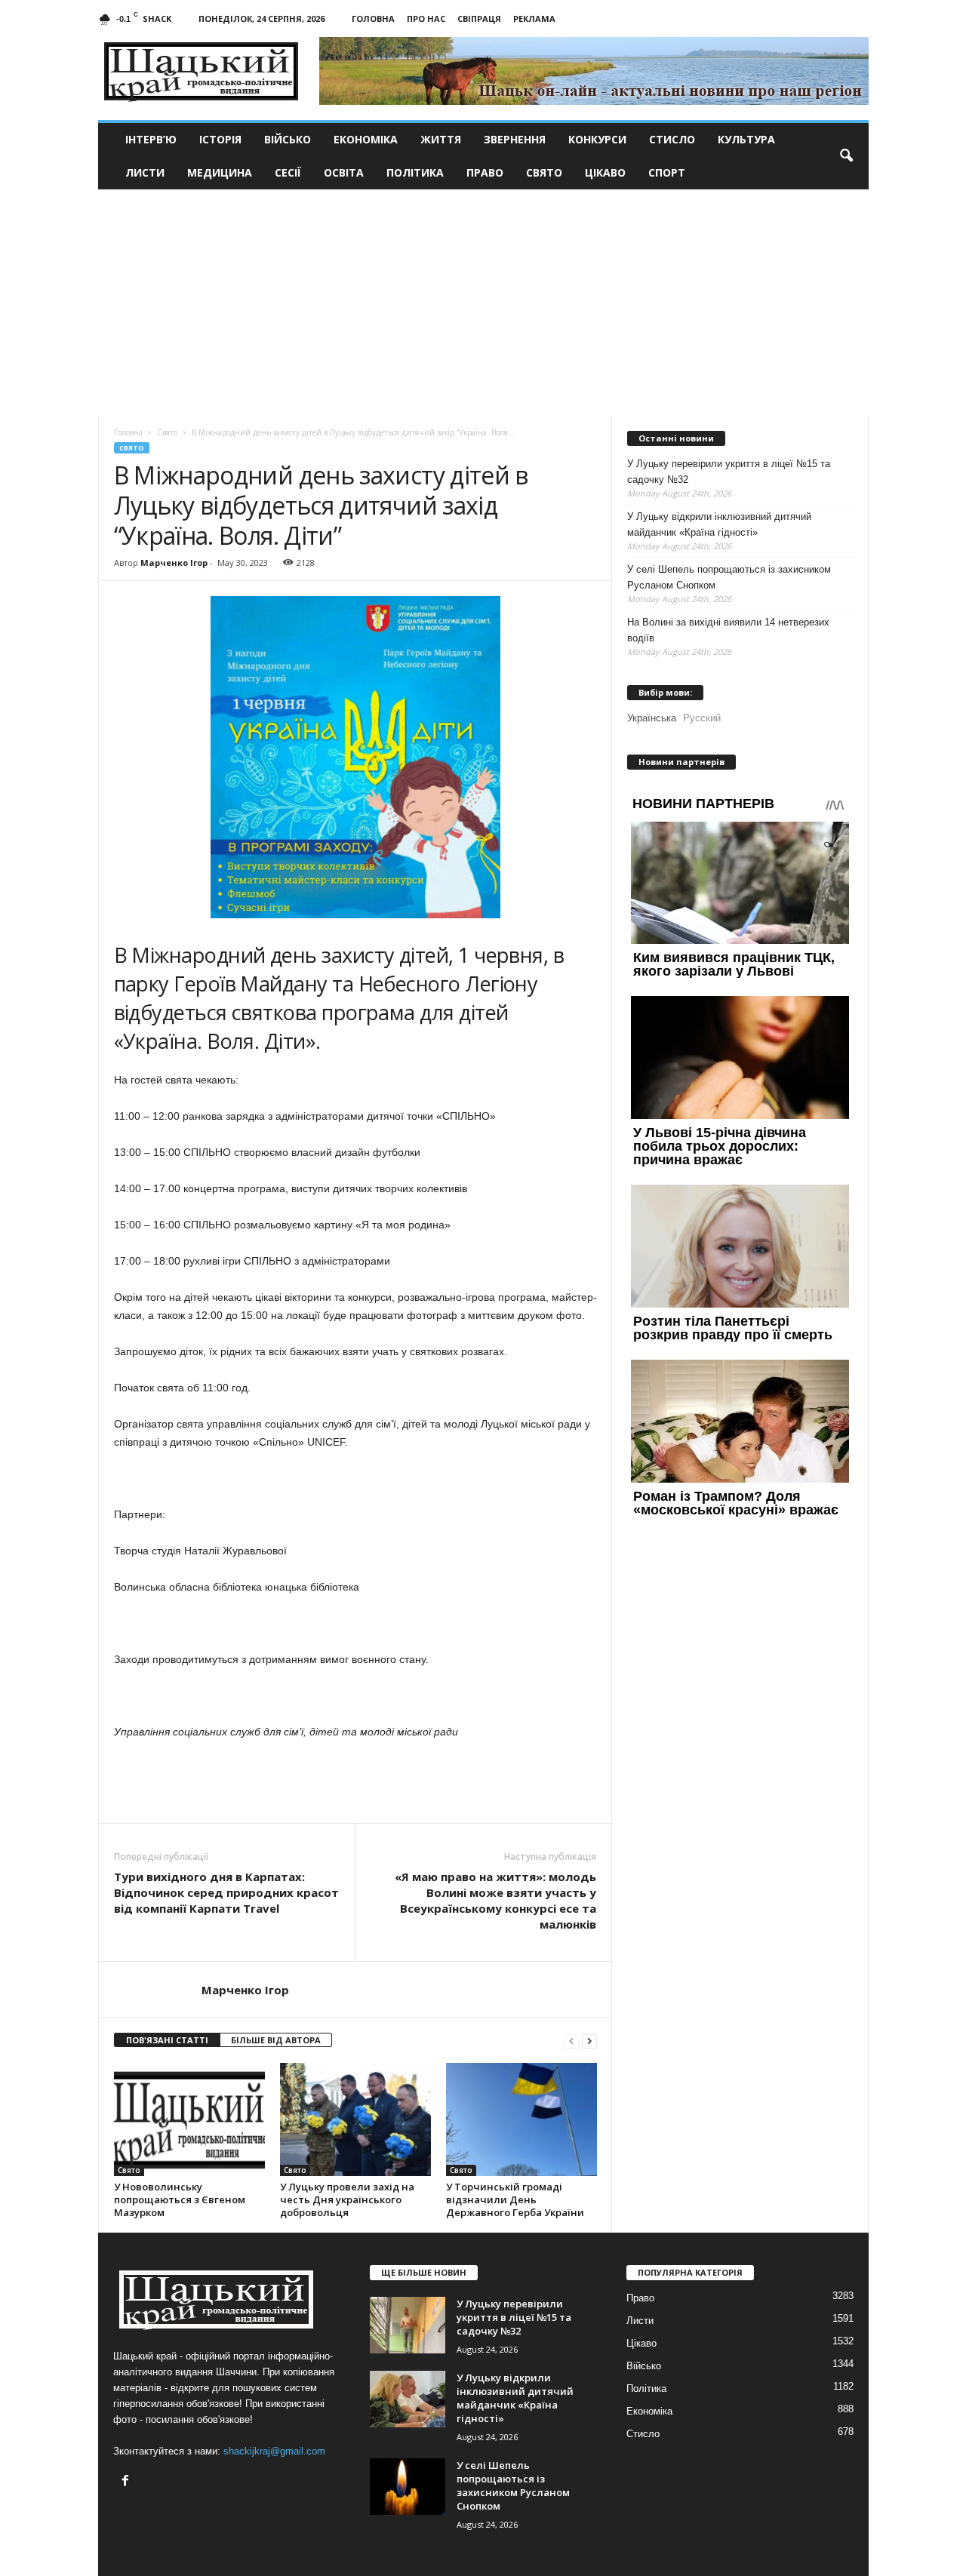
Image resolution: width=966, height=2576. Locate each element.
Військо (288, 139)
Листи (145, 172)
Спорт (667, 172)
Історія (220, 139)
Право (485, 172)
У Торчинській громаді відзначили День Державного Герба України (515, 2199)
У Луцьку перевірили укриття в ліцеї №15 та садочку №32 (729, 472)
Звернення (515, 139)
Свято (544, 172)
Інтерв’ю (151, 139)
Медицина (220, 172)
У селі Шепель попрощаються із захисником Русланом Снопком (729, 577)
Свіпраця (479, 18)
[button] (846, 156)
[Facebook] (127, 2482)
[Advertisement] (483, 303)
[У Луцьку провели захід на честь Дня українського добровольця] (355, 2120)
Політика (415, 172)
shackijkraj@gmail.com (274, 2451)
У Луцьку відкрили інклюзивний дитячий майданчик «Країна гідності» (719, 524)
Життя (441, 139)
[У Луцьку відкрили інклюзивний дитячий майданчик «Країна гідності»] (408, 2399)
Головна (373, 18)
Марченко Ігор (174, 563)
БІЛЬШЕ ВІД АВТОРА (276, 2040)
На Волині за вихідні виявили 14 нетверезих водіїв (728, 630)
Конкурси (597, 139)
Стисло (672, 139)
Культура (746, 139)
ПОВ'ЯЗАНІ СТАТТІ (167, 2040)
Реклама (534, 18)
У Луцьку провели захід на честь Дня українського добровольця (347, 2199)
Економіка (366, 139)
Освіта (344, 172)
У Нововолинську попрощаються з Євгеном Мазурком (180, 2199)
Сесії (288, 172)
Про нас (426, 18)
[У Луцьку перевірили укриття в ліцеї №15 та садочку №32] (408, 2325)
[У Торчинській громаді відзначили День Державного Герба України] (521, 2120)
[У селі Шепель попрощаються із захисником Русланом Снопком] (408, 2487)
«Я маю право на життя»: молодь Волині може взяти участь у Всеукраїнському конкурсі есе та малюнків (495, 1900)
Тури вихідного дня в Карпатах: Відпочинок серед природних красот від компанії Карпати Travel (226, 1892)
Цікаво (605, 172)
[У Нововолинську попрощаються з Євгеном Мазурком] (189, 2120)
